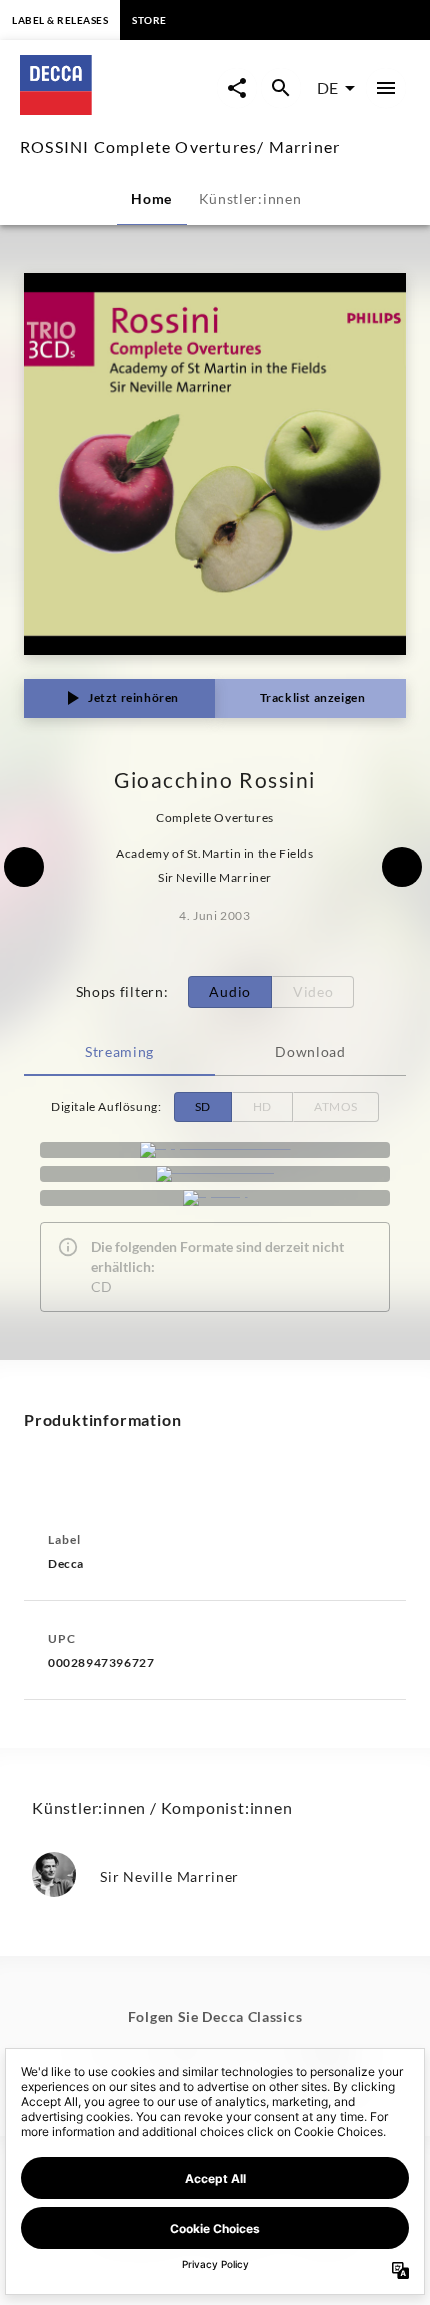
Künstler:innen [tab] (250, 198)
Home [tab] (151, 198)
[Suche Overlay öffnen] (281, 88)
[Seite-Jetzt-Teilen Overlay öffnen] (237, 88)
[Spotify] (215, 1198)
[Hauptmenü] (386, 88)
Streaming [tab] (119, 1051)
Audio (230, 991)
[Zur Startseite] (117, 108)
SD (203, 1106)
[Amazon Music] (215, 1174)
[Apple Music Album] (215, 1150)
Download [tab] (310, 1051)
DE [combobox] (327, 87)
